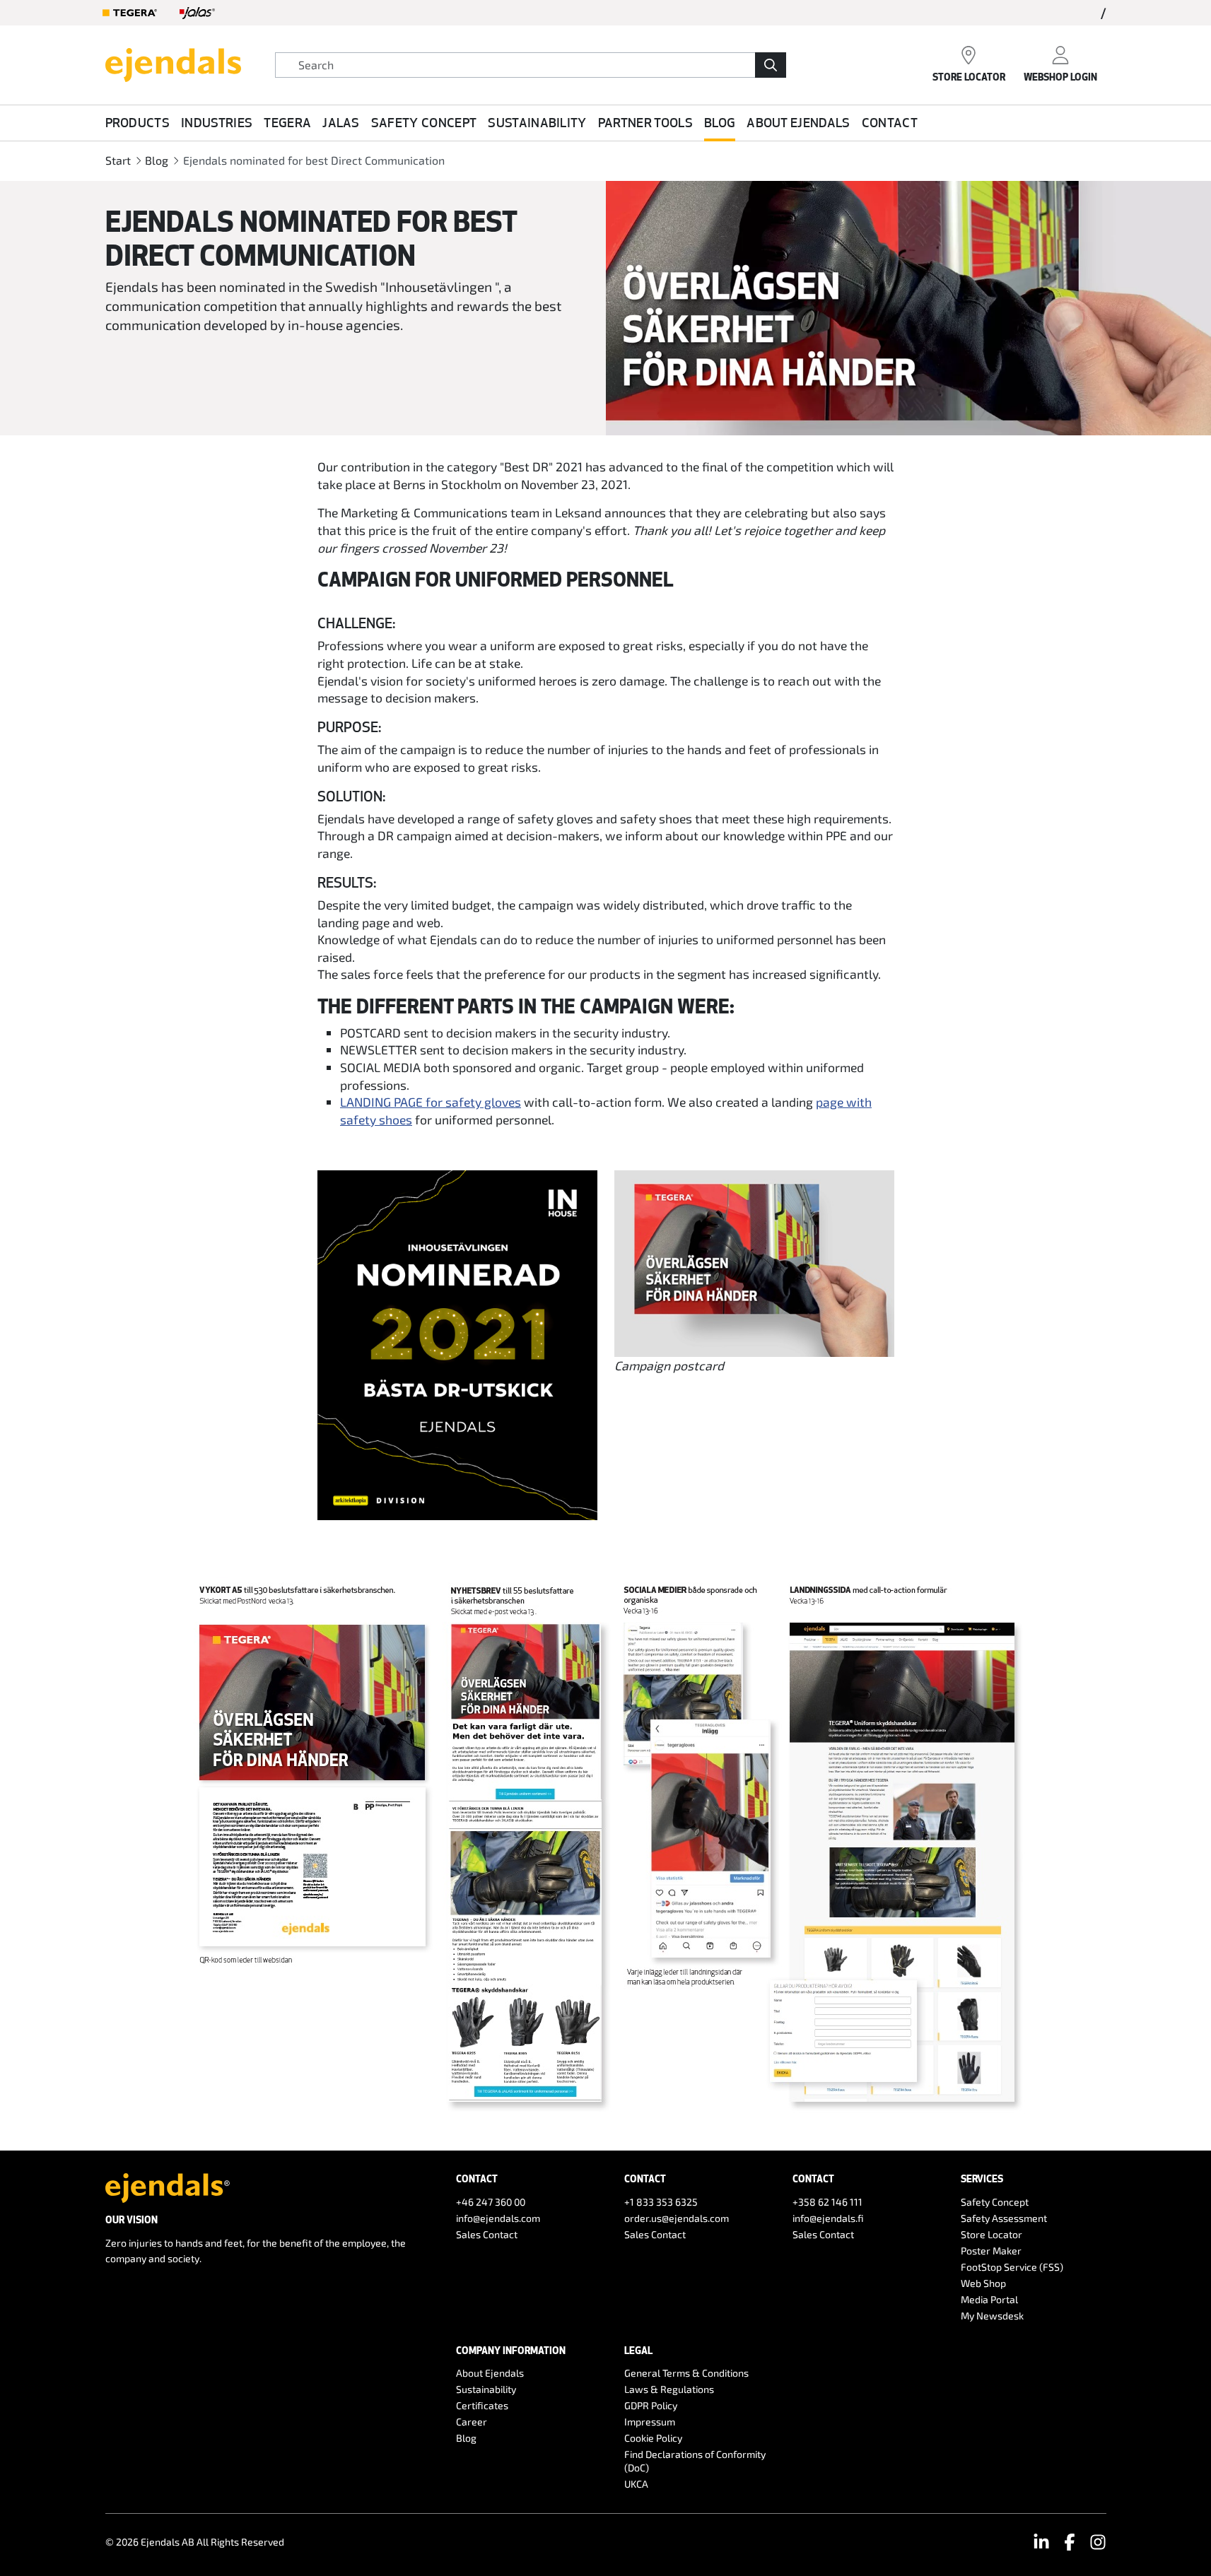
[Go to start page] (173, 63)
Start (118, 160)
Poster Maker (991, 2251)
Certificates (482, 2405)
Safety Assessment (1004, 2218)
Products (138, 122)
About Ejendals (798, 122)
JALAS (341, 122)
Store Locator (991, 2234)
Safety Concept (424, 122)
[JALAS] (197, 13)
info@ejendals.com (498, 2218)
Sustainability (537, 122)
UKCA (636, 2484)
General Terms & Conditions (686, 2373)
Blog (720, 122)
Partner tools (645, 122)
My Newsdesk (992, 2316)
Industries (217, 122)
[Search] (771, 65)
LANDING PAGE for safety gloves (431, 1102)
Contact (890, 122)
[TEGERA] (130, 13)
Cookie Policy (653, 2438)
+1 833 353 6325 (661, 2202)
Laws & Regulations (669, 2389)
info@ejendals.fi (828, 2218)
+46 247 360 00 (491, 2202)
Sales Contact (487, 2234)
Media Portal (989, 2299)
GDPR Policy (651, 2405)
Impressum (650, 2422)
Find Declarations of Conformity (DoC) (695, 2461)
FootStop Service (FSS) (1012, 2267)
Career (472, 2422)
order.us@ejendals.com (677, 2218)
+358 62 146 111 (827, 2202)
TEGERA (287, 122)
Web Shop (983, 2283)
